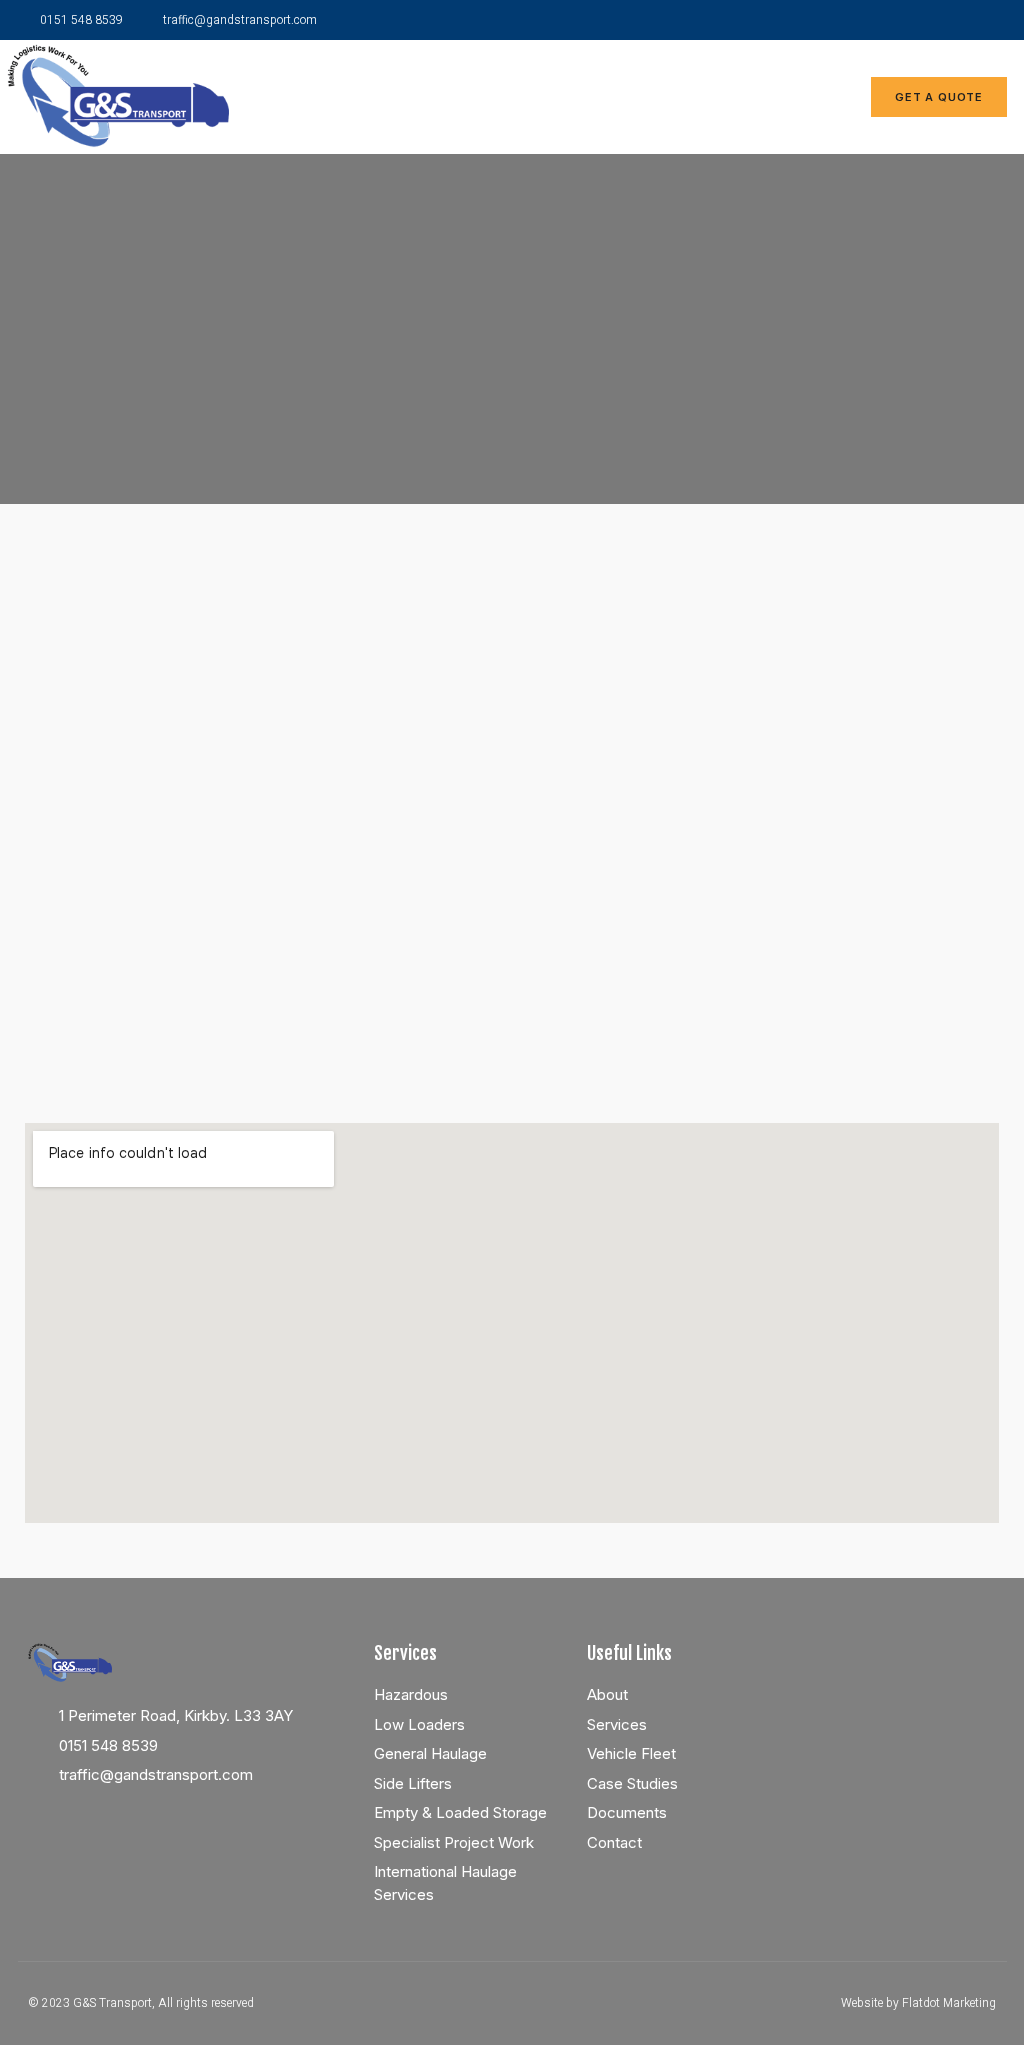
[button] (776, 96)
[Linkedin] (948, 20)
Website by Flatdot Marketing (918, 2003)
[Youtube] (987, 20)
